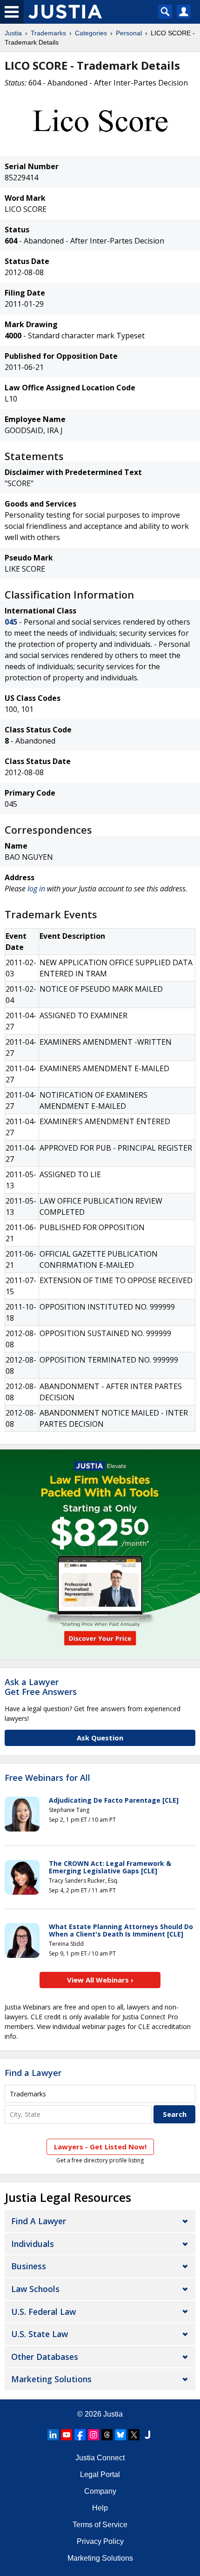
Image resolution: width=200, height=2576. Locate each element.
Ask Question (100, 1738)
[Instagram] (93, 2435)
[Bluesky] (120, 2435)
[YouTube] (67, 2435)
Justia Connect (100, 2458)
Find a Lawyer (33, 2073)
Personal (129, 33)
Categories (91, 33)
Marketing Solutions (51, 2379)
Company (100, 2491)
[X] (134, 2435)
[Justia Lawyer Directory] (147, 2435)
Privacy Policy (100, 2541)
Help (100, 2508)
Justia (13, 33)
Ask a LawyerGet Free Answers (41, 1687)
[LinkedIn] (53, 2435)
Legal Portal (100, 2474)
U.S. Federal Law (43, 2312)
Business (29, 2266)
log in (36, 889)
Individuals (33, 2244)
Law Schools (35, 2289)
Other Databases (45, 2357)
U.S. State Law (40, 2334)
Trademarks (48, 33)
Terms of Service (100, 2525)
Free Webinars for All (47, 1778)
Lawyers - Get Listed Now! (100, 2147)
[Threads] (107, 2435)
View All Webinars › (100, 1980)
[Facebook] (80, 2435)
